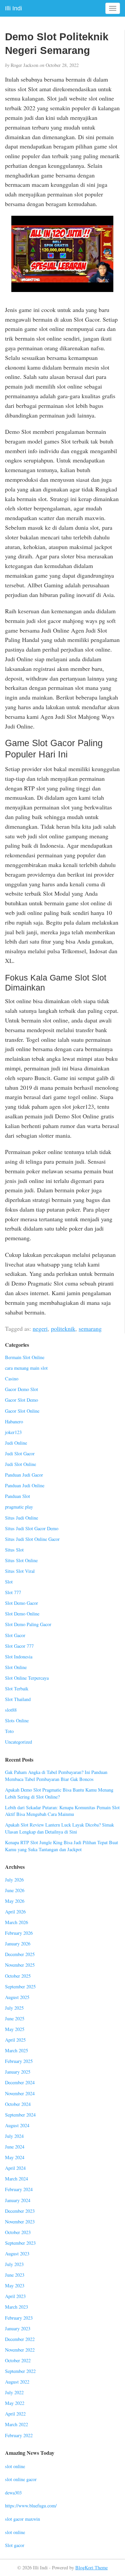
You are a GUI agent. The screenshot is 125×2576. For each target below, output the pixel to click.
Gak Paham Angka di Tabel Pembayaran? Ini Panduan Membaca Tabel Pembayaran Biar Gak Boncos (56, 1776)
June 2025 (15, 2018)
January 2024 (18, 2200)
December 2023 (20, 2211)
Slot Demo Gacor (21, 1603)
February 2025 (19, 2061)
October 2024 (18, 2104)
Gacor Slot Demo (21, 1400)
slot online (15, 2466)
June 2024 (15, 2147)
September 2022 (20, 2371)
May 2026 (15, 1901)
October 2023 (18, 2232)
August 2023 (17, 2254)
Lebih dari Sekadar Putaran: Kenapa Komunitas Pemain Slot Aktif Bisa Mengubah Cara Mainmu (62, 1811)
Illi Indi (13, 8)
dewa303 (13, 2493)
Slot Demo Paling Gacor (28, 1624)
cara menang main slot (26, 1368)
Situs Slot (14, 1550)
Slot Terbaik (17, 1689)
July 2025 (14, 2008)
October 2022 (18, 2360)
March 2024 (16, 2179)
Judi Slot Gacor (20, 1453)
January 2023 (18, 2328)
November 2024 (20, 2093)
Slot (9, 1582)
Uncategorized (18, 1742)
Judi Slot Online (20, 1464)
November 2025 (20, 1965)
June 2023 (15, 2275)
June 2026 (15, 1890)
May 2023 (15, 2286)
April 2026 (15, 1912)
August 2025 (17, 1997)
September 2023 (20, 2243)
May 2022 (15, 2403)
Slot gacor (15, 2545)
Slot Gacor (15, 1635)
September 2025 (20, 1987)
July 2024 (14, 2136)
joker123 (13, 1432)
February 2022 (19, 2435)
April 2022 (15, 2414)
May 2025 (15, 2029)
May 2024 (15, 2157)
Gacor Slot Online (22, 1411)
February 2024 (19, 2189)
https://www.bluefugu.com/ (31, 2506)
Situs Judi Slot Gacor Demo (32, 1528)
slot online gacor (21, 2479)
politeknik (63, 1328)
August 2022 (17, 2382)
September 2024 (20, 2115)
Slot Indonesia (19, 1657)
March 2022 (16, 2424)
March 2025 (16, 2050)
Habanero (14, 1422)
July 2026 (14, 1880)
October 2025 (18, 1976)
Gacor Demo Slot (21, 1389)
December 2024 (20, 2082)
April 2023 (15, 2296)
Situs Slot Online (21, 1560)
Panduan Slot (17, 1496)
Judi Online (16, 1443)
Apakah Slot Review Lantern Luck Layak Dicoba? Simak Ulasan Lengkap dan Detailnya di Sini (59, 1828)
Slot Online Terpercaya (27, 1678)
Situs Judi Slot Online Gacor (32, 1539)
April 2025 (15, 2040)
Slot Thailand (18, 1699)
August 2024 (17, 2125)
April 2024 (15, 2168)
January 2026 (18, 1944)
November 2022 (20, 2350)
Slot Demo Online (22, 1614)
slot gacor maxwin (22, 2519)
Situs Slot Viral (20, 1571)
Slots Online (17, 1720)
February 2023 (19, 2318)
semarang (90, 1328)
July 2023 (14, 2264)
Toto (9, 1731)
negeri (40, 1328)
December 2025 (20, 1954)
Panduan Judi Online (25, 1485)
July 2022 (14, 2392)
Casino (12, 1379)
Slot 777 (13, 1592)
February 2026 (19, 1933)
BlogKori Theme (91, 2568)
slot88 (11, 1710)
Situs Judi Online (21, 1518)
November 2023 (20, 2222)
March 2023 (16, 2307)
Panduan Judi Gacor (24, 1475)
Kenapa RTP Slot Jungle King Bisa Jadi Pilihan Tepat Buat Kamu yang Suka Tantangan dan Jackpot (61, 1846)
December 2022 (20, 2339)
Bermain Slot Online (25, 1357)
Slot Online (16, 1667)
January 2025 (18, 2072)
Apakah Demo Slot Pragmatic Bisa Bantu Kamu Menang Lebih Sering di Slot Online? (59, 1793)
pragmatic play (19, 1507)
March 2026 (16, 1922)
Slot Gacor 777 (19, 1646)
